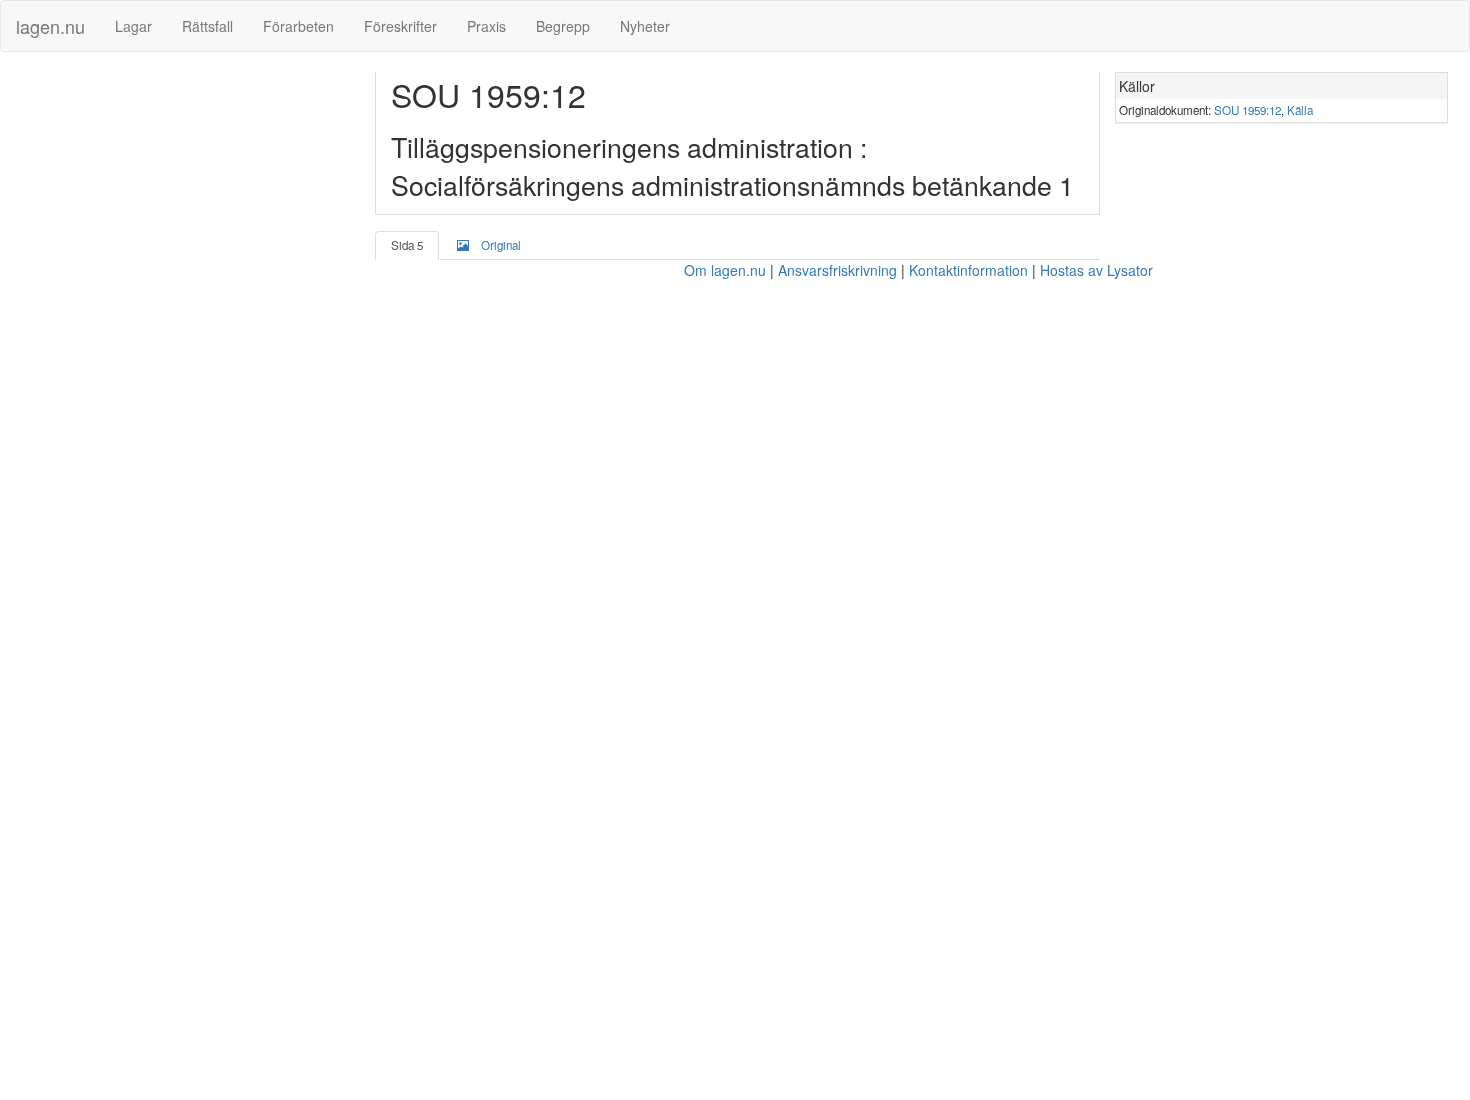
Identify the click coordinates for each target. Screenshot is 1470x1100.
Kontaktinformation (968, 270)
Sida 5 (407, 245)
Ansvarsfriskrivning (837, 270)
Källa (1300, 110)
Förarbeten (298, 26)
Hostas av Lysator (1096, 270)
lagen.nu (50, 26)
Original (501, 245)
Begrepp (563, 26)
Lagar (133, 26)
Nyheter (645, 26)
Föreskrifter (400, 26)
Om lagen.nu (725, 270)
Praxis (486, 26)
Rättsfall (207, 26)
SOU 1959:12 (1247, 110)
